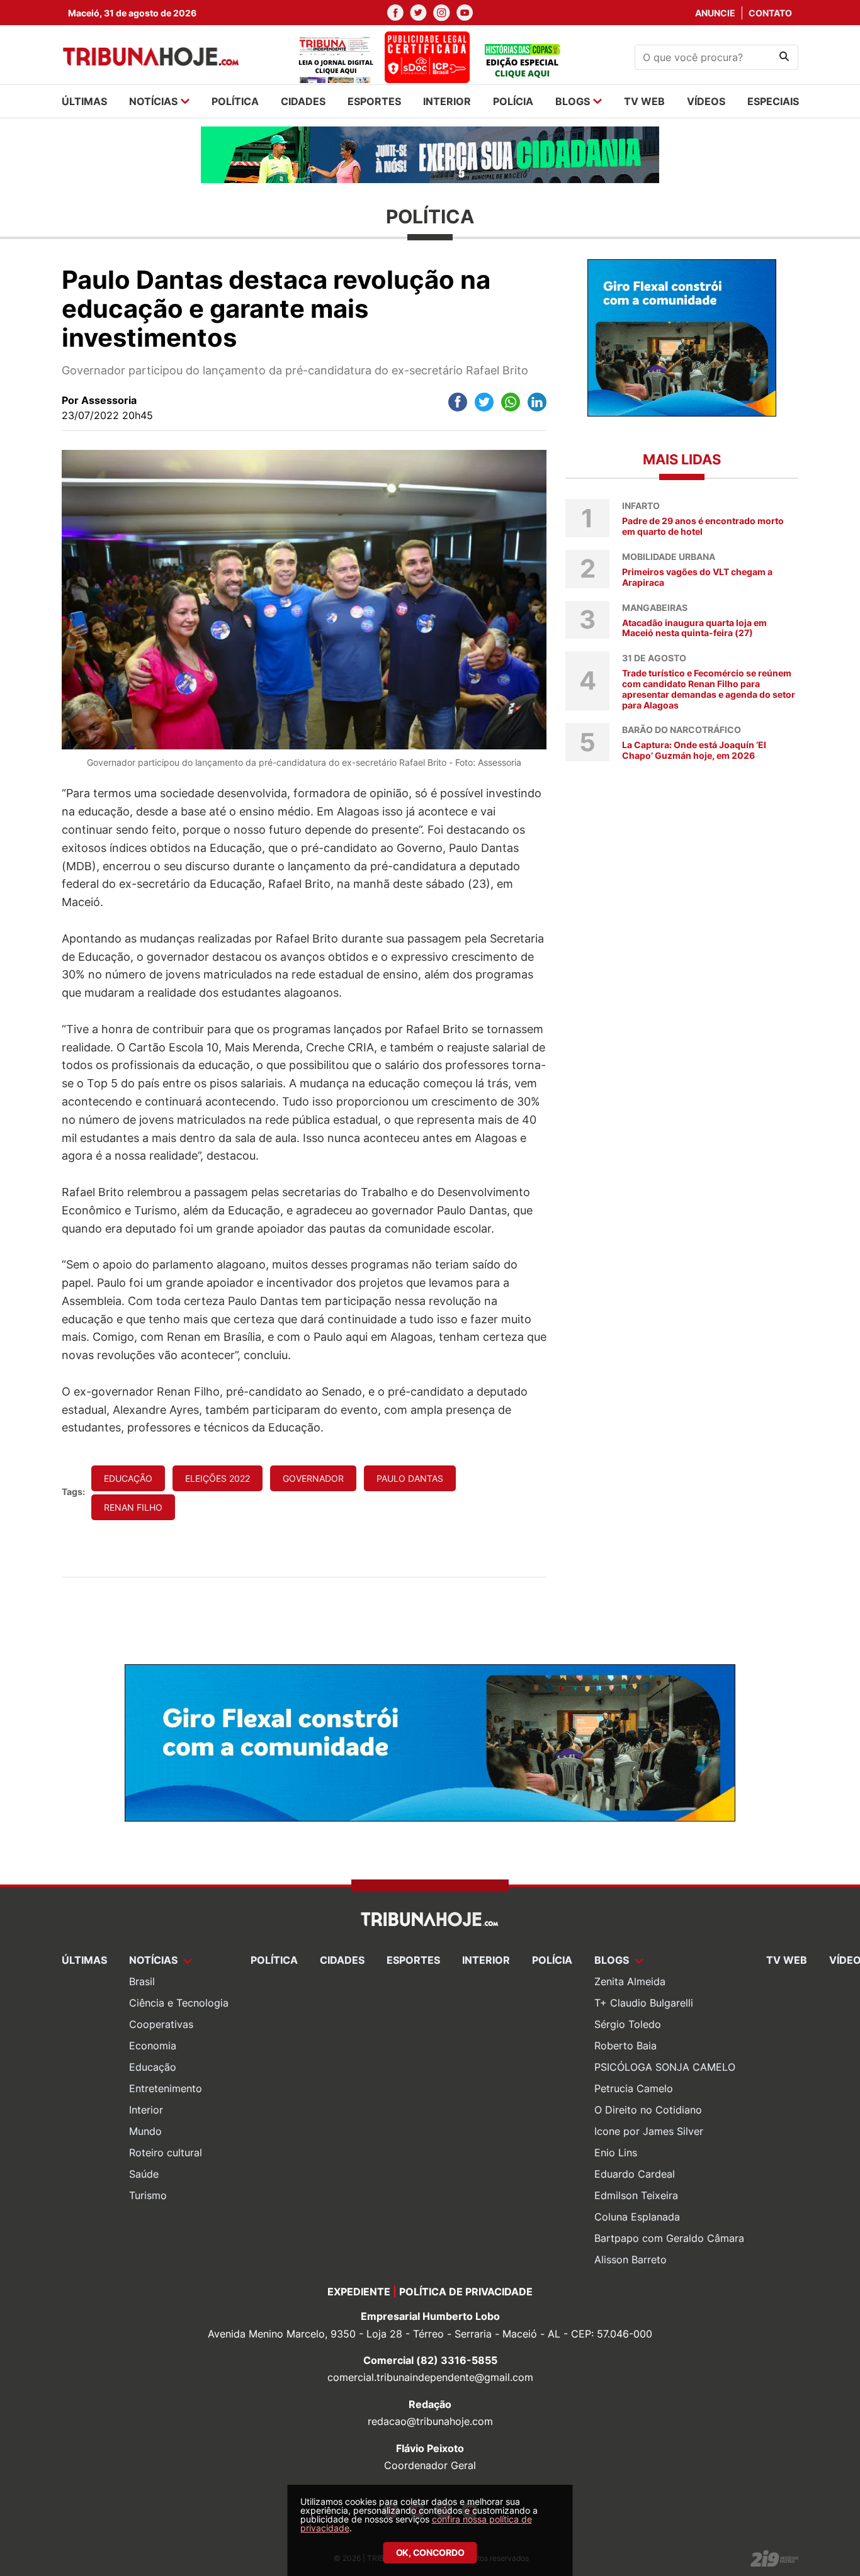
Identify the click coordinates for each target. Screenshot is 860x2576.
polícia (513, 101)
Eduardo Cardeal (635, 2174)
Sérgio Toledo (628, 2024)
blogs (573, 101)
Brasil (142, 1981)
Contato (770, 13)
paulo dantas (410, 1478)
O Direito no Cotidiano (648, 2110)
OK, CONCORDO (430, 2552)
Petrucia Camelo (634, 2088)
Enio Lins (616, 2153)
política (235, 101)
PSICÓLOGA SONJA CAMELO (665, 2067)
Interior (146, 2110)
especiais (773, 101)
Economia (153, 2046)
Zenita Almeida (630, 1981)
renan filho (133, 1507)
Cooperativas (161, 2024)
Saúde (144, 2174)
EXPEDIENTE (359, 2292)
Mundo (145, 2131)
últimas (84, 101)
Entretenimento (166, 2088)
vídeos (706, 101)
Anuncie (715, 13)
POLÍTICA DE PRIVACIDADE (466, 2292)
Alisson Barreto (631, 2260)
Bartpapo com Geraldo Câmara (669, 2238)
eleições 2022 (218, 1478)
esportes (374, 101)
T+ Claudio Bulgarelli (644, 2003)
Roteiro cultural (166, 2153)
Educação (153, 2067)
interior (447, 101)
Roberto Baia (625, 2046)
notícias (153, 101)
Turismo (148, 2195)
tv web (644, 101)
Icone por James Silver (649, 2131)
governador (313, 1478)
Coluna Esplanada (637, 2217)
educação (128, 1478)
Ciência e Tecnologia (179, 2003)
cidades (303, 101)
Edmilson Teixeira (636, 2195)
